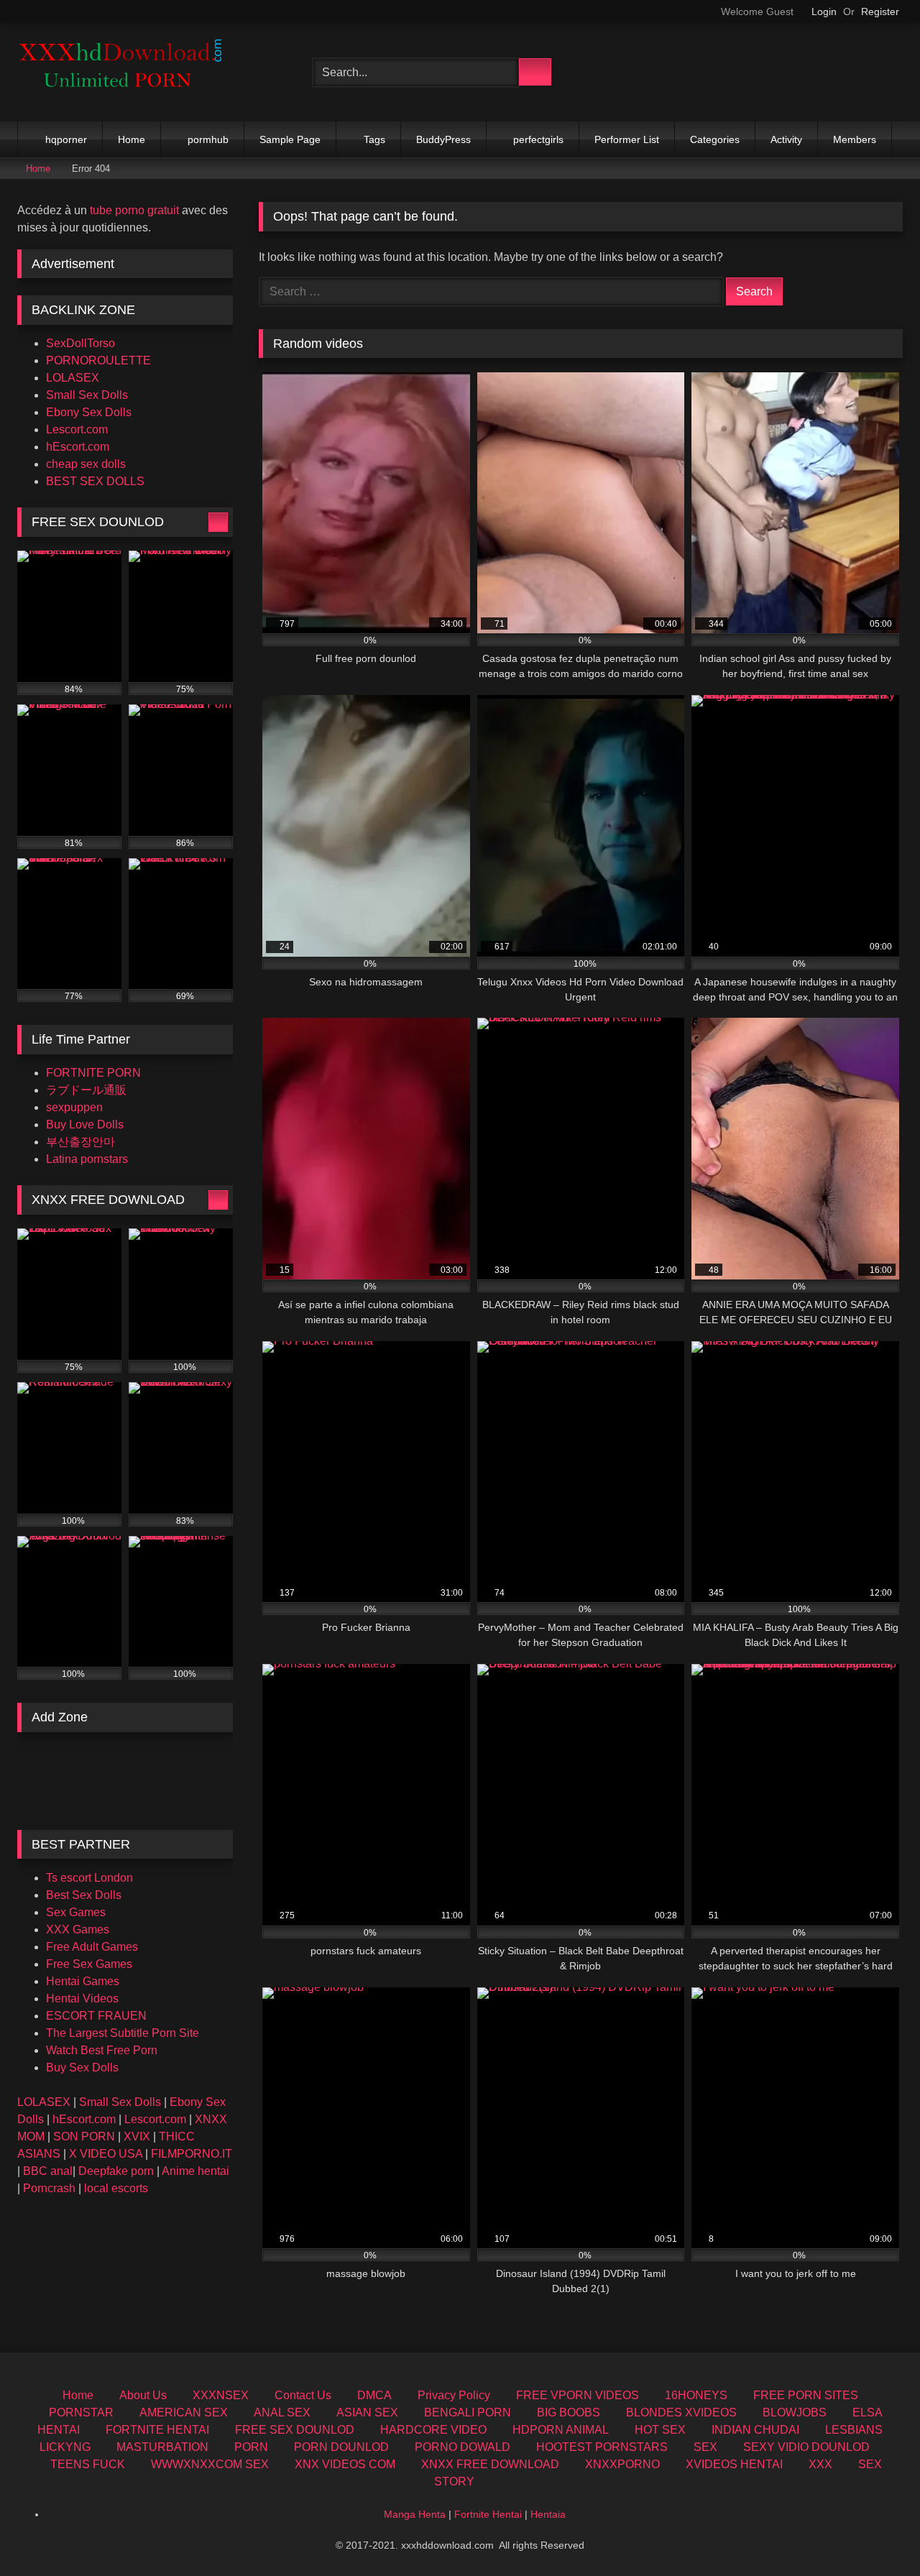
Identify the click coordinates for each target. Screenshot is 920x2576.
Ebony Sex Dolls (89, 412)
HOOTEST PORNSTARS (602, 2447)
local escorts (116, 2188)
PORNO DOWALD (463, 2447)
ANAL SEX (282, 2412)
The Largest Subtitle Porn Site (123, 2033)
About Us (143, 2395)
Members (855, 139)
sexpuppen (74, 1107)
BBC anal (48, 2171)
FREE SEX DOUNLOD (295, 2430)
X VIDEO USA (106, 2154)
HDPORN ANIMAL (561, 2430)
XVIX (137, 2136)
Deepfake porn (116, 2171)
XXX (820, 2464)
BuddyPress (443, 139)
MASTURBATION (162, 2447)
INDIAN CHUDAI (755, 2430)
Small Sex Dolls (87, 395)
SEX (705, 2447)
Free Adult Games (92, 1947)
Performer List (627, 139)
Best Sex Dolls (84, 1895)
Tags (374, 139)
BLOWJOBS (795, 2412)
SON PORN (84, 2136)
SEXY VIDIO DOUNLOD (806, 2447)
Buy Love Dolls (85, 1124)
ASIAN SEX (367, 2412)
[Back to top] (877, 2533)
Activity (786, 139)
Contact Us (303, 2395)
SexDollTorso (80, 343)
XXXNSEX (221, 2395)
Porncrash (49, 2188)
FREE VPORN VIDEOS (578, 2395)
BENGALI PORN (468, 2412)
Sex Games (76, 1912)
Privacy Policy (454, 2395)
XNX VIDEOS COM (345, 2464)
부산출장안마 (80, 1142)
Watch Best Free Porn (102, 2050)
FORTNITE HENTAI (157, 2430)
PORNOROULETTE (98, 360)
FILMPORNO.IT (192, 2154)
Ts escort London (89, 1878)
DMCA (374, 2395)
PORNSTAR (81, 2412)
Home (132, 139)
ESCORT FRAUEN (96, 2016)
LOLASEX (73, 378)
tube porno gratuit (134, 210)
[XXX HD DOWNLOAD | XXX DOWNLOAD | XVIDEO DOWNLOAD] (125, 72)
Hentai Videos (82, 1998)
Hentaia (548, 2514)
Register (880, 11)
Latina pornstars (87, 1159)
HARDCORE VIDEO (433, 2430)
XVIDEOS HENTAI (734, 2464)
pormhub (208, 139)
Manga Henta (415, 2514)
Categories (715, 139)
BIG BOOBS (569, 2412)
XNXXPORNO (622, 2464)
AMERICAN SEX (184, 2412)
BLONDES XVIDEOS (681, 2412)
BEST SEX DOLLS (95, 481)
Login (824, 11)
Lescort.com (77, 429)
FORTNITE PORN (93, 1073)
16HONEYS (696, 2395)
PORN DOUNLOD (341, 2447)
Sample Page (290, 139)
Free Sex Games (89, 1964)
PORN (251, 2447)
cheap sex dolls (86, 464)
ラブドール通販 (86, 1090)
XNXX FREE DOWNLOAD (490, 2464)
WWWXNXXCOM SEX (210, 2464)
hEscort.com (78, 447)
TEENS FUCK (88, 2464)
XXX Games (78, 1929)
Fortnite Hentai (488, 2514)
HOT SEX (660, 2430)
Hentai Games (83, 1981)
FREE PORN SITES (806, 2395)
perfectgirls (538, 139)
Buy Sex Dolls (82, 2067)
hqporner (66, 139)
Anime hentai (195, 2171)
